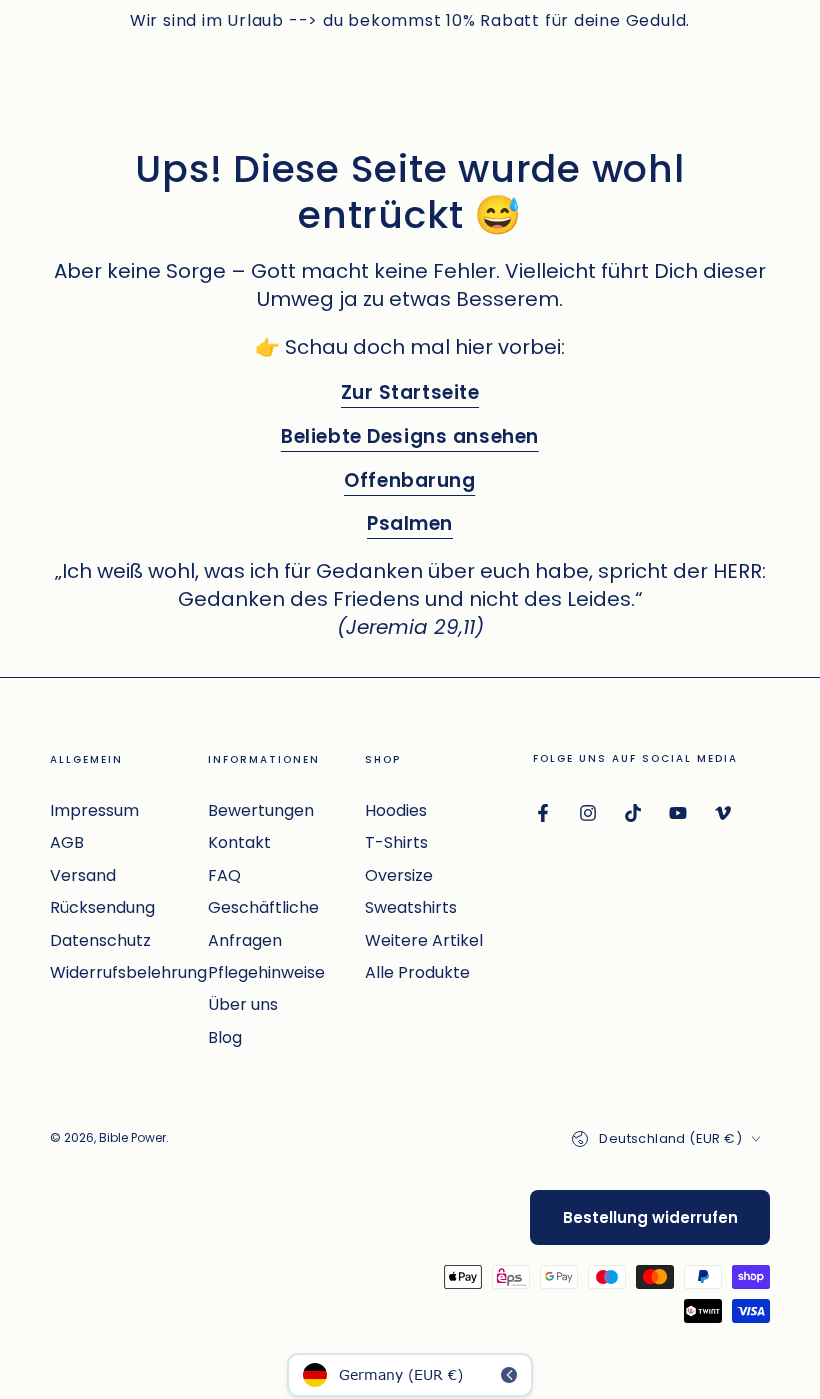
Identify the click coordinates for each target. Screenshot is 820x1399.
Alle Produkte (417, 972)
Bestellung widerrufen (650, 1217)
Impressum (94, 810)
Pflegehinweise (266, 972)
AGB (67, 842)
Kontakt (239, 842)
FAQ (224, 875)
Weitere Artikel (424, 940)
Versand (83, 875)
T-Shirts (396, 842)
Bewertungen (261, 810)
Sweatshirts (411, 907)
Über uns (243, 1004)
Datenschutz (100, 940)
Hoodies (396, 810)
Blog (225, 1037)
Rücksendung (102, 907)
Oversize (399, 875)
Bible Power (132, 1137)
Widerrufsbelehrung (128, 972)
